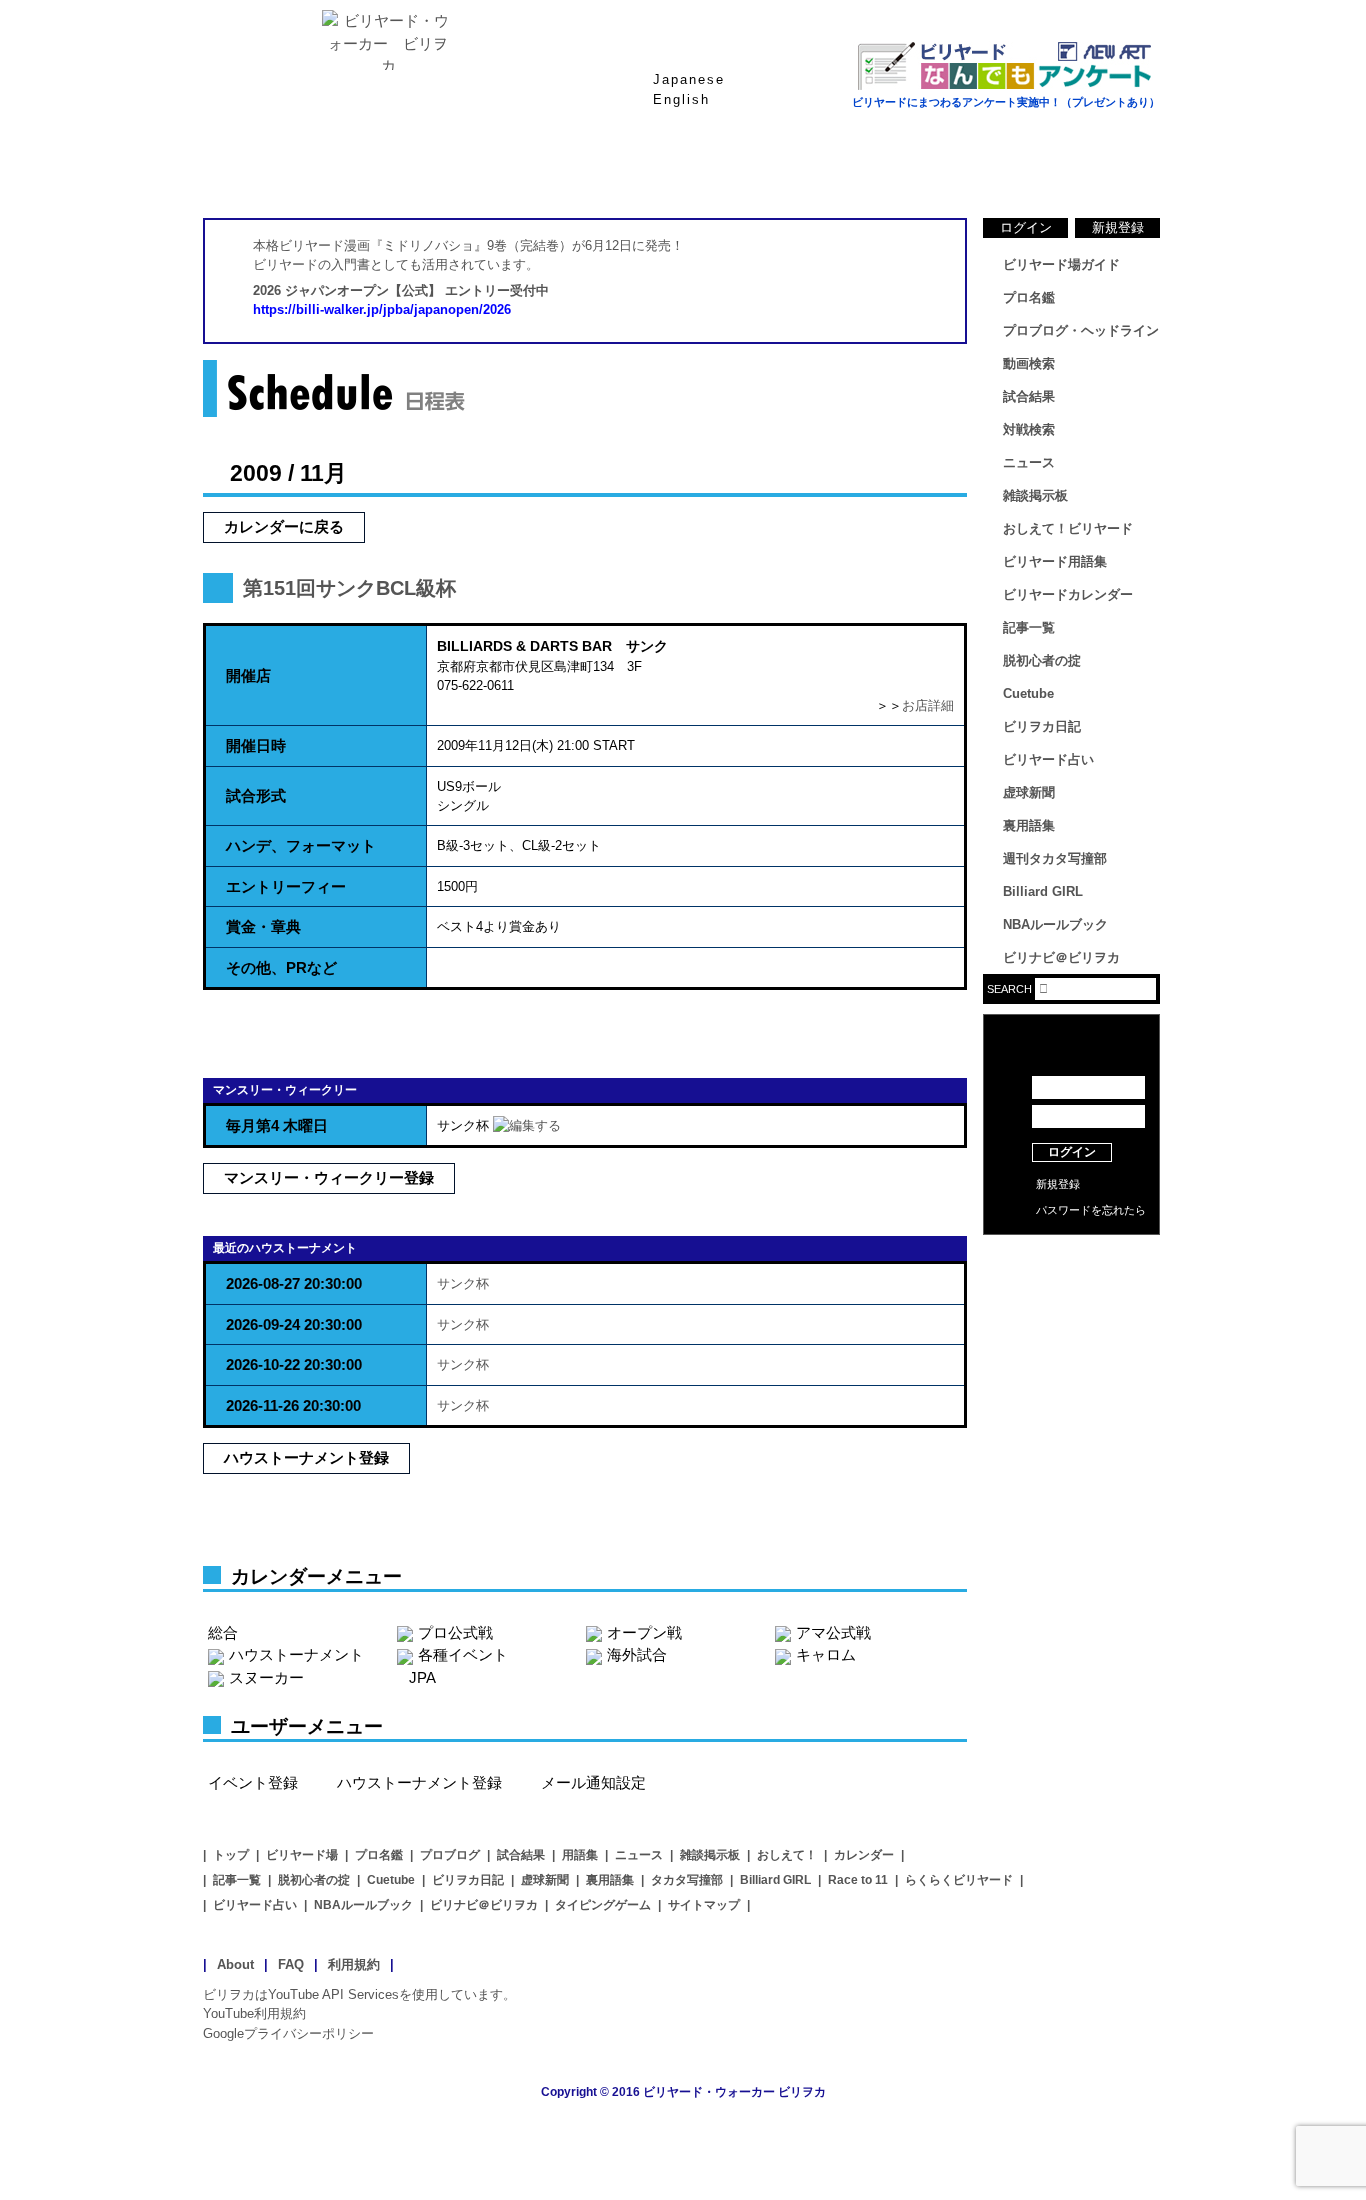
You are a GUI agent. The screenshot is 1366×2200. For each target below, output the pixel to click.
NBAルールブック (1055, 924)
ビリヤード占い (1048, 759)
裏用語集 (1029, 825)
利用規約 (354, 1964)
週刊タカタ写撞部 (1055, 858)
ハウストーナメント (296, 1654)
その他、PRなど (281, 967)
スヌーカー (266, 1677)
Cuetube (1028, 693)
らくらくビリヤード (959, 1880)
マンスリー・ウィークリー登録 (329, 1177)
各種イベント (463, 1654)
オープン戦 (644, 1632)
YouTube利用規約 (254, 2013)
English (681, 99)
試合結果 (763, 169)
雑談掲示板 (1035, 495)
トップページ (283, 169)
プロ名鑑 (603, 169)
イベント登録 (253, 1782)
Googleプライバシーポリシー (288, 2033)
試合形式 (256, 795)
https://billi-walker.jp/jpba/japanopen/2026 (382, 309)
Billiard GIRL (1043, 891)
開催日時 (256, 745)
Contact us (1071, 1290)
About (235, 1964)
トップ (231, 1855)
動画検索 (1029, 363)
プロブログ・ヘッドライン (1081, 330)
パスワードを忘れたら (1091, 1210)
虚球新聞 (1029, 792)
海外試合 (637, 1654)
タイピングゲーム (603, 1905)
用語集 (580, 1855)
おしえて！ (787, 1855)
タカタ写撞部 (687, 1880)
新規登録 (1118, 227)
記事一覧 (1029, 627)
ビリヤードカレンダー (1068, 594)
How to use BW (1071, 1260)
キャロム (826, 1654)
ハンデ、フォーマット (301, 845)
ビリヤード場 (302, 1855)
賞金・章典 (263, 926)
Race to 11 (858, 1880)
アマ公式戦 (833, 1632)
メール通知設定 (593, 1782)
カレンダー (864, 1855)
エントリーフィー (286, 886)
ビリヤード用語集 (923, 169)
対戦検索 (1029, 429)
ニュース (1083, 169)
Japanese (689, 79)
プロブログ (450, 1855)
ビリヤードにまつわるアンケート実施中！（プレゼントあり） (1006, 102)
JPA (422, 1677)
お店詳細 (928, 705)
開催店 (248, 675)
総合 (223, 1632)
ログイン (1026, 227)
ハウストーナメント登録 (306, 1457)
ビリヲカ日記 (1042, 726)
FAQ (291, 1964)
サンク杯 (463, 1283)
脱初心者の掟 (1042, 660)
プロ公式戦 (455, 1632)
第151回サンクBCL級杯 (349, 588)
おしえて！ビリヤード (1068, 528)
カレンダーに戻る (284, 526)
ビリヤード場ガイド (443, 169)
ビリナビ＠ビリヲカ (1061, 957)
